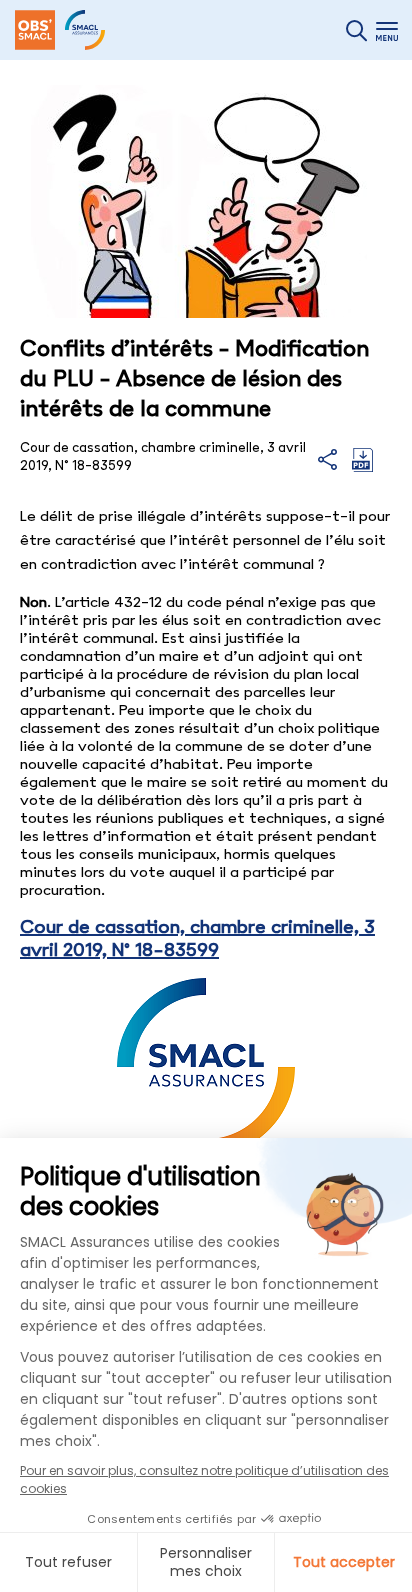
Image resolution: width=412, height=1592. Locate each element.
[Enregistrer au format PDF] (362, 467)
